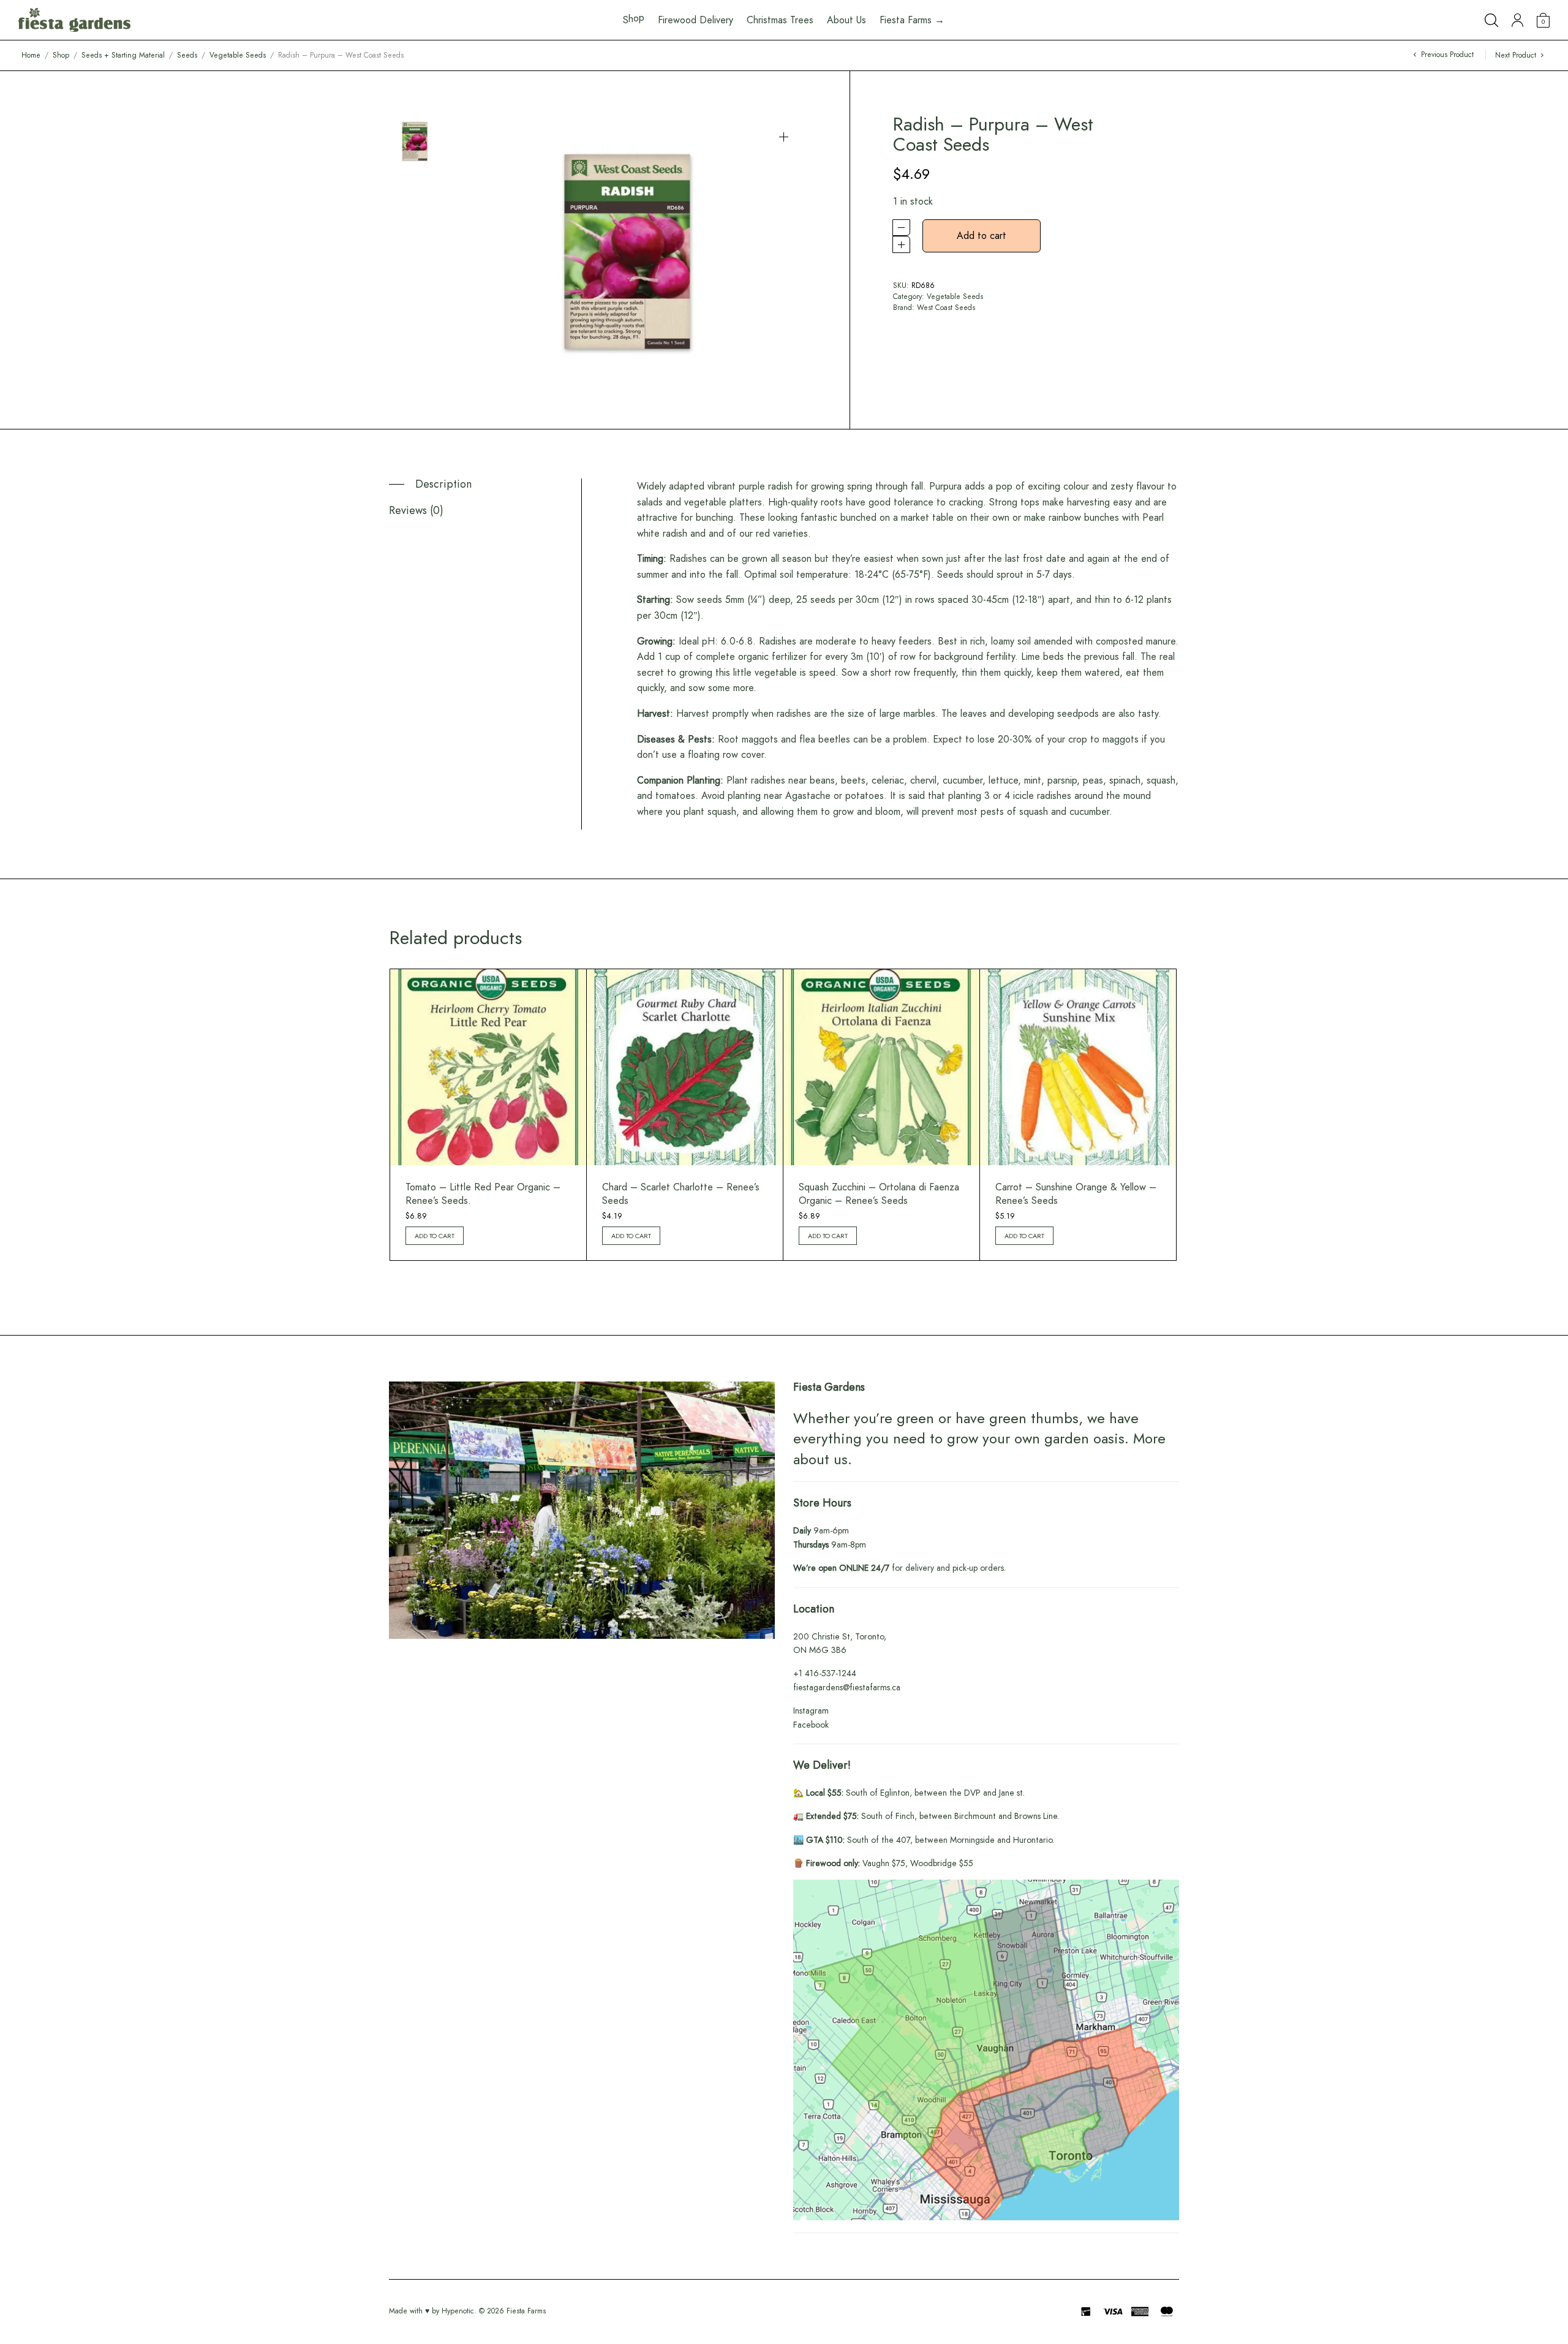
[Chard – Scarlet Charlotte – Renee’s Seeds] (685, 1067)
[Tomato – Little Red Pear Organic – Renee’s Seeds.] (488, 1067)
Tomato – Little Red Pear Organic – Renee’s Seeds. (483, 1194)
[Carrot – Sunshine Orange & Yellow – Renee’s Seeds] (1078, 1067)
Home (31, 55)
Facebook (811, 1725)
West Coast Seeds (946, 308)
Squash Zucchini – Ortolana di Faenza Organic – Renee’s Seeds (879, 1194)
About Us (846, 20)
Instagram (811, 1711)
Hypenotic (458, 2311)
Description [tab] (443, 484)
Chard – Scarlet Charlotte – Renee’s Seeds (681, 1194)
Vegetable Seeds (238, 55)
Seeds (187, 55)
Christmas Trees (780, 20)
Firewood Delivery (695, 20)
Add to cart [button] (435, 1236)
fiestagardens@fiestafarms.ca (847, 1687)
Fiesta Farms (526, 2311)
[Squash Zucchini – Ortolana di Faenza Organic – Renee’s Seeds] (881, 1067)
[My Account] (1517, 20)
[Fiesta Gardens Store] (74, 20)
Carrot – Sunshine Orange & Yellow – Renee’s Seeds (1076, 1194)
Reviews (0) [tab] (416, 510)
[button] (784, 137)
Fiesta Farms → (912, 20)
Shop (61, 55)
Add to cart (982, 236)
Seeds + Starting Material (123, 55)
